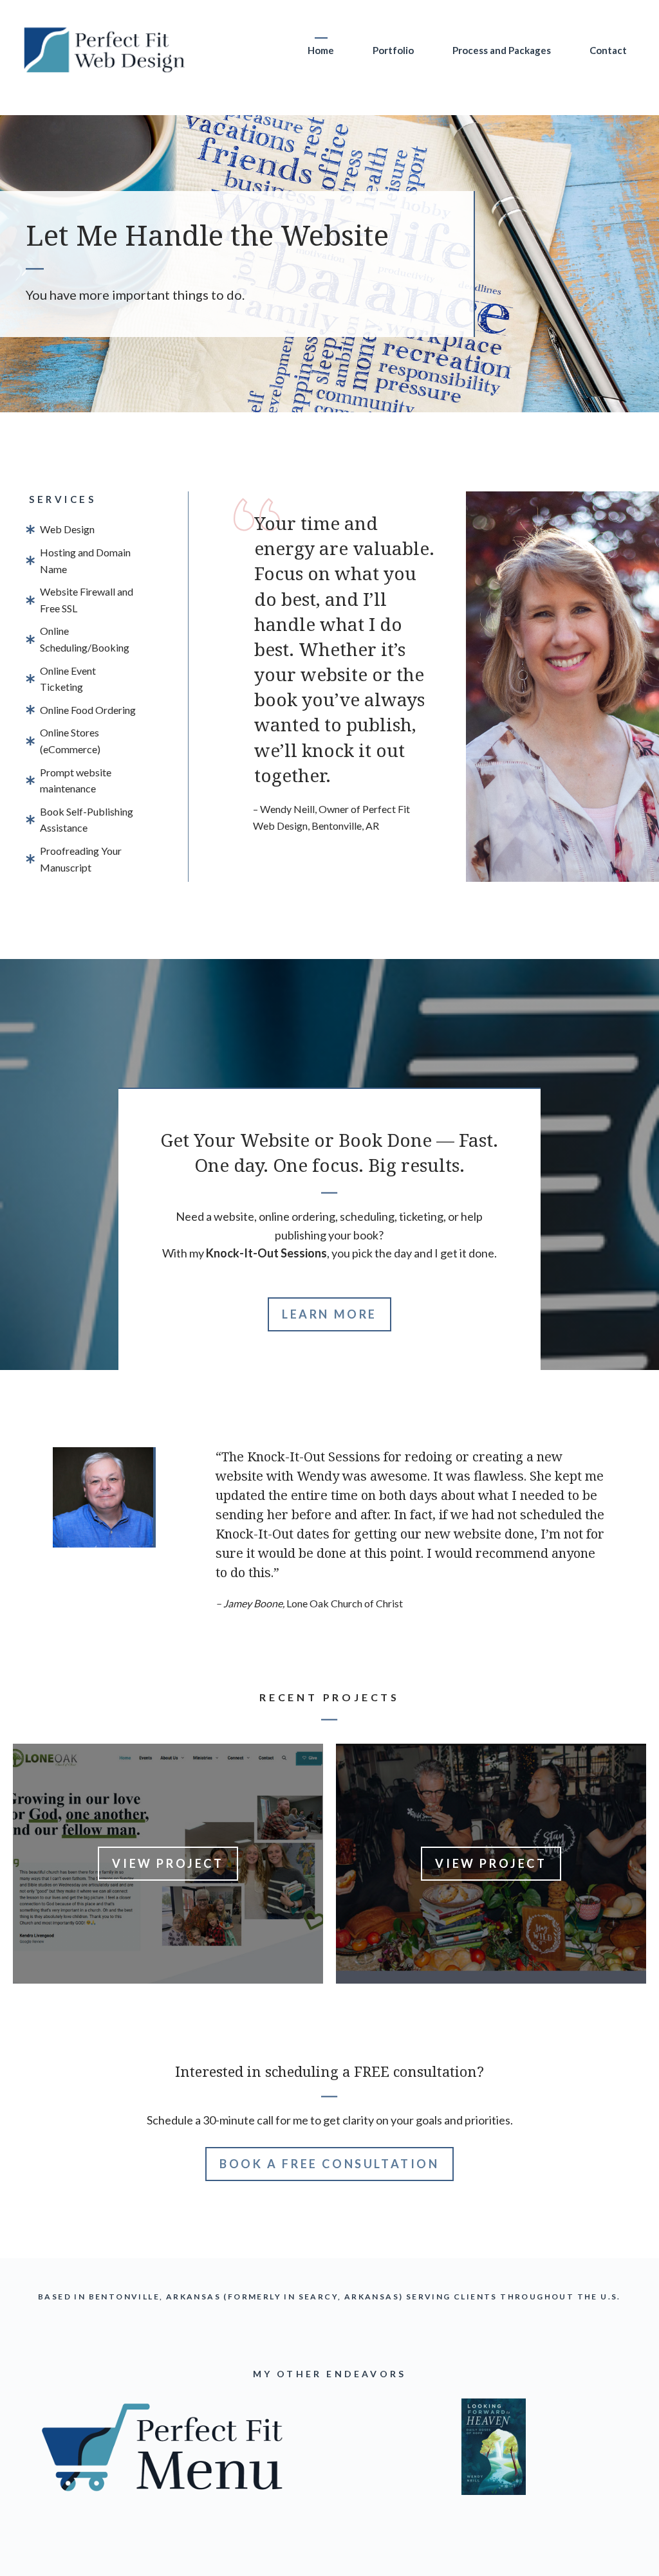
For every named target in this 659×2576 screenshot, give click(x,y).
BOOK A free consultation (329, 2164)
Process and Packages (502, 50)
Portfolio (393, 50)
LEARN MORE (329, 1314)
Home (321, 50)
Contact (608, 50)
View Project (168, 1863)
